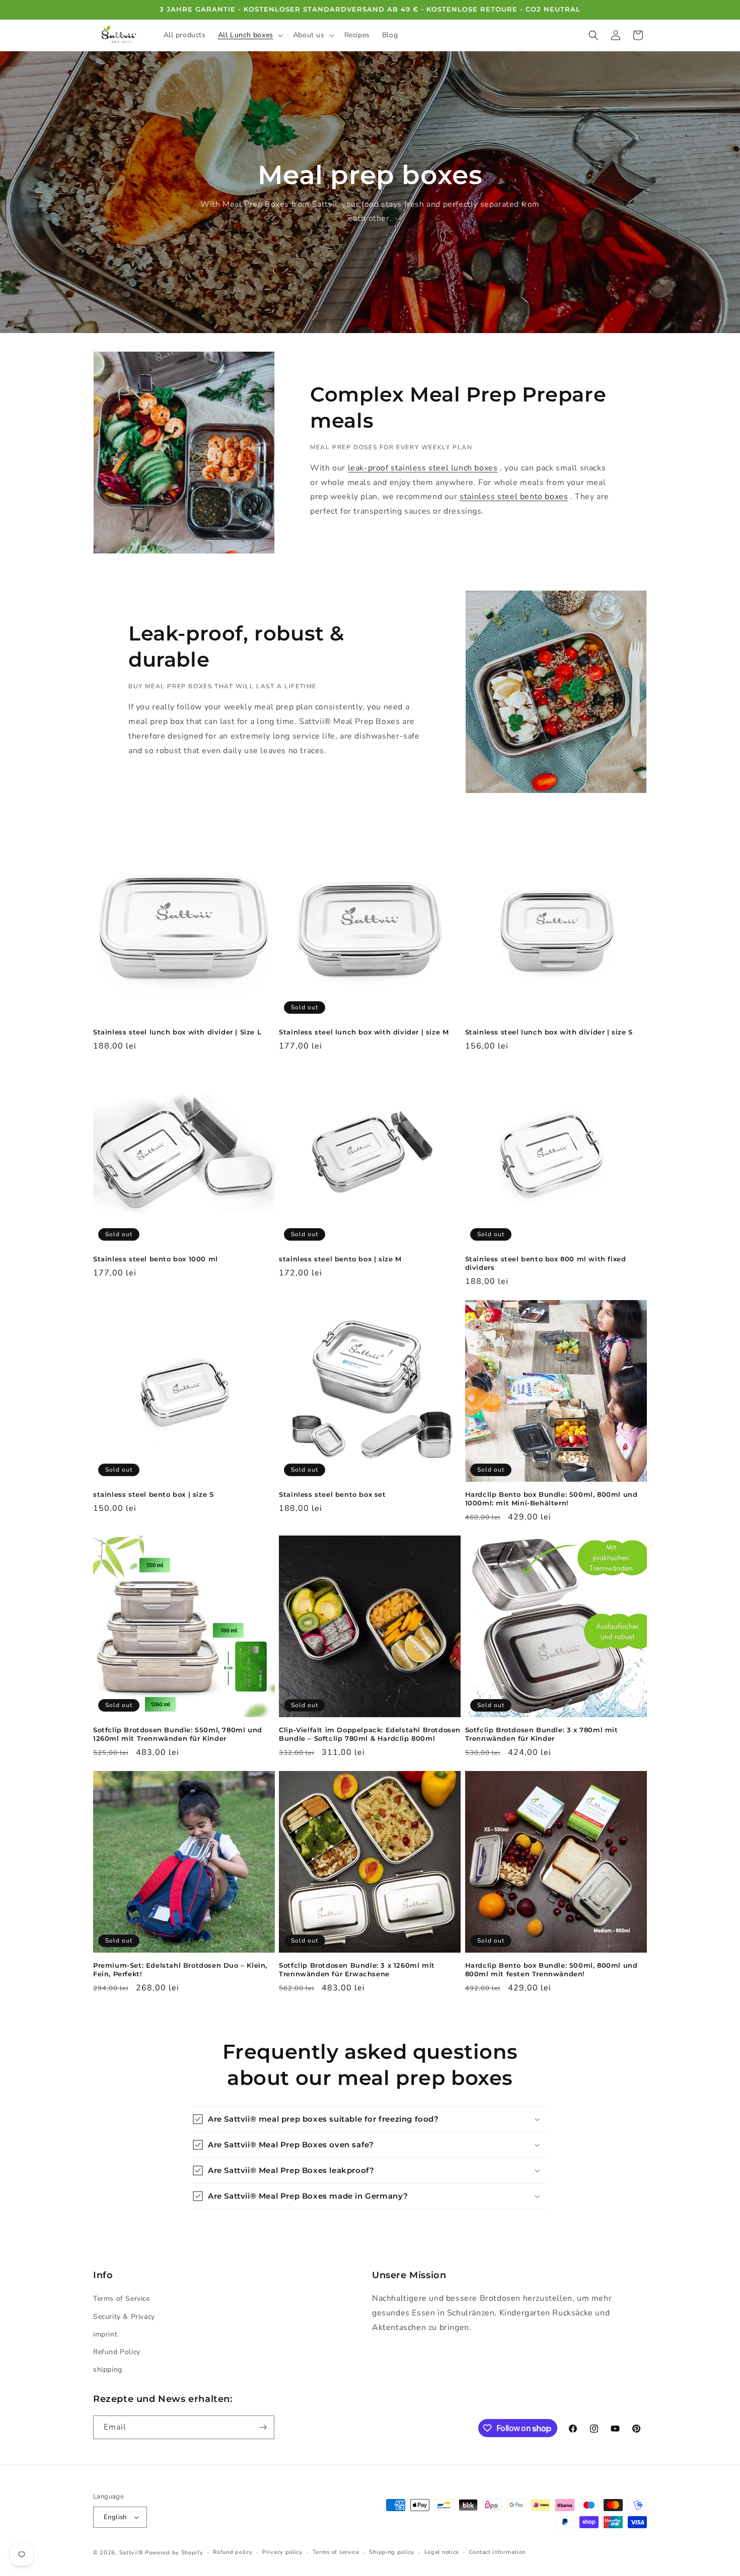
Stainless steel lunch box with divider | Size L (177, 1032)
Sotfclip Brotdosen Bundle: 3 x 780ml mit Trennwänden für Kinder (542, 1734)
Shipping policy (392, 2552)
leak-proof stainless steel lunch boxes (423, 468)
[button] (249, 35)
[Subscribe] (263, 2427)
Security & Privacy (124, 2317)
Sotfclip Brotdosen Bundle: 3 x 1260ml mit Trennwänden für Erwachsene (357, 1969)
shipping (108, 2369)
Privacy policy (282, 2552)
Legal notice (442, 2552)
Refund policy (233, 2552)
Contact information (497, 2552)
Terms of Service (122, 2299)
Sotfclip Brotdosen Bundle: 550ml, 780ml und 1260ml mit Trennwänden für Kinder (178, 1734)
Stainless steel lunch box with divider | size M (364, 1032)
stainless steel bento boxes (514, 497)
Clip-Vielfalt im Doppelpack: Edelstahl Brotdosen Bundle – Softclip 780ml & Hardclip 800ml (370, 1734)
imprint (105, 2334)
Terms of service (336, 2552)
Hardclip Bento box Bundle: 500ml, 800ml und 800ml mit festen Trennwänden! (551, 1969)
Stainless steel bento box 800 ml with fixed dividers (546, 1263)
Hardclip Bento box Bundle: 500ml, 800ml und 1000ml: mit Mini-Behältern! (551, 1499)
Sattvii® (131, 2553)
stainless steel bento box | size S (153, 1494)
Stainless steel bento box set (332, 1494)
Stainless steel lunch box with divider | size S (549, 1032)
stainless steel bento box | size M (340, 1259)
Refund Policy (117, 2352)
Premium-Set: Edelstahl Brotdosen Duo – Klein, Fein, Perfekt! (180, 1969)
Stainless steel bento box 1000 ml (156, 1259)
